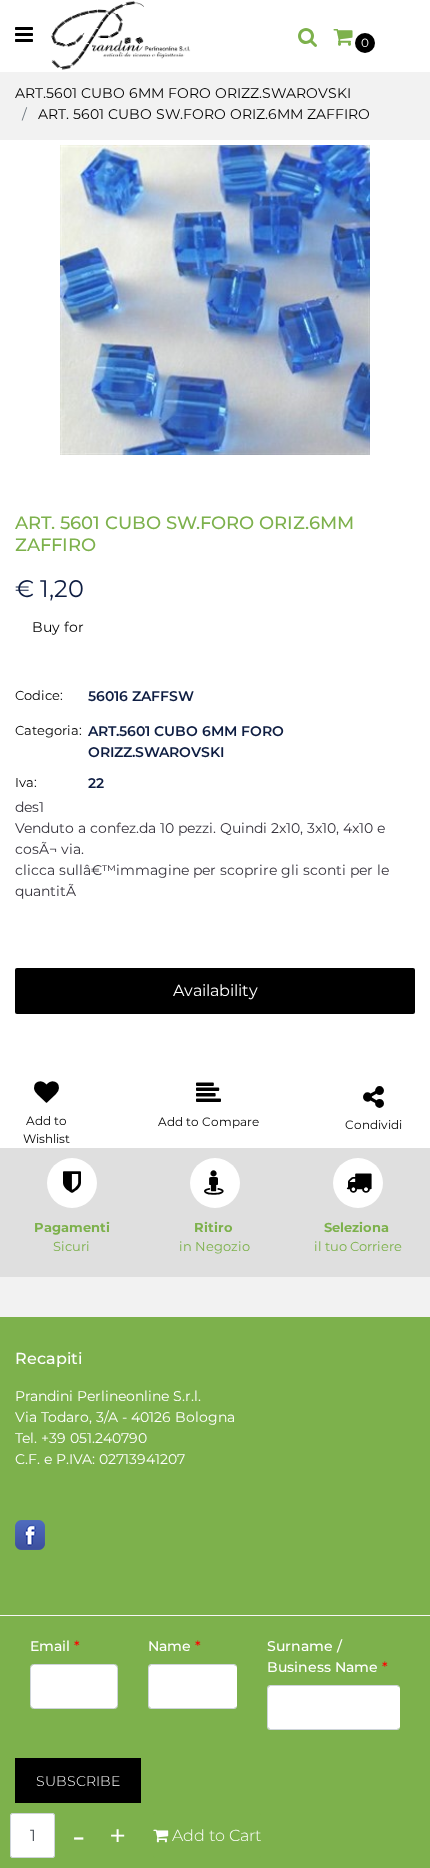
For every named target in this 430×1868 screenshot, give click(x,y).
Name (174, 1646)
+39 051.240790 (94, 1438)
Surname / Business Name (327, 1656)
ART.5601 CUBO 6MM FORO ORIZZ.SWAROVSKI (183, 93)
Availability (215, 990)
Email (55, 1646)
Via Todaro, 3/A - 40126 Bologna (125, 1417)
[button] (215, 299)
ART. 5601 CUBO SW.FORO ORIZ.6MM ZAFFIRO (204, 114)
